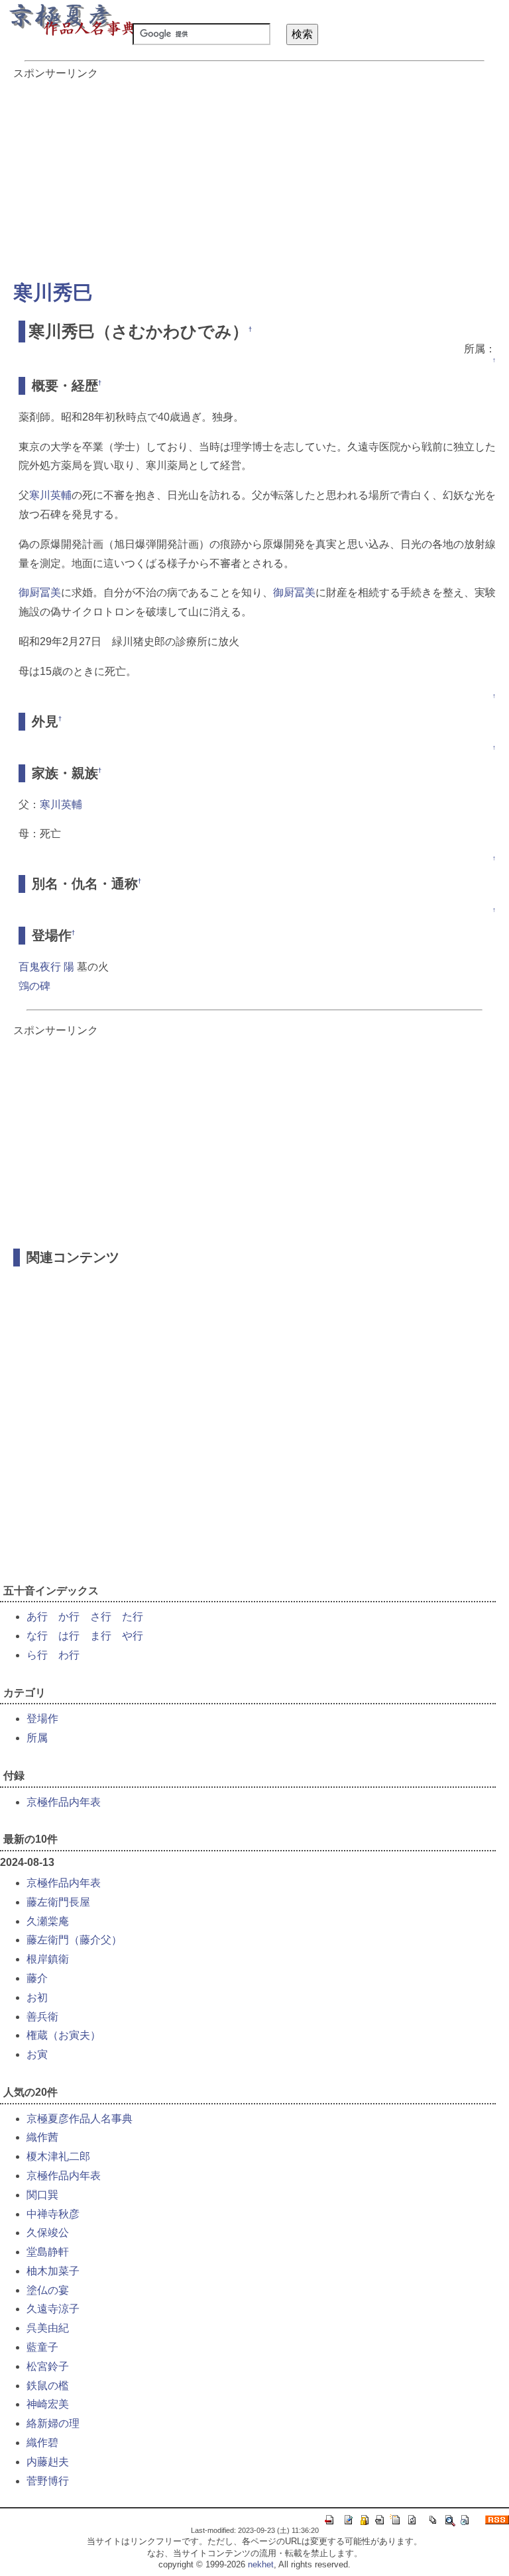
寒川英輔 (50, 495)
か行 (69, 1617)
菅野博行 (48, 2481)
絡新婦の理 (53, 2423)
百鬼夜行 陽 (46, 967)
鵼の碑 (34, 986)
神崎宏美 (48, 2404)
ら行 (37, 1655)
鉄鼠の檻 (48, 2386)
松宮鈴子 (48, 2366)
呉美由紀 (48, 2328)
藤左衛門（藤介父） (74, 1940)
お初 (37, 1997)
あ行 (37, 1617)
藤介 (37, 1978)
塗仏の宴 (48, 2290)
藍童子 (42, 2347)
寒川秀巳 (53, 292)
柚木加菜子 (53, 2271)
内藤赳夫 (48, 2462)
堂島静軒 (48, 2252)
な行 (37, 1636)
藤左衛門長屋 (58, 1902)
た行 (133, 1617)
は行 (69, 1636)
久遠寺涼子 (53, 2309)
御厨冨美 (40, 592)
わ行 (69, 1655)
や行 (133, 1636)
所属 (37, 1738)
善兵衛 (42, 2017)
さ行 (101, 1617)
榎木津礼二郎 (58, 2156)
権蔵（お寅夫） (64, 2035)
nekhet (261, 2564)
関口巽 (42, 2195)
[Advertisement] (254, 174)
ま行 (101, 1636)
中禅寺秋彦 (53, 2214)
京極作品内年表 (64, 1802)
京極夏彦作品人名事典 (80, 2119)
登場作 (42, 1719)
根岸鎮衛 (48, 1959)
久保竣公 (48, 2233)
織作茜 (42, 2137)
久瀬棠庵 (48, 1921)
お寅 (37, 2054)
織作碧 (42, 2443)
